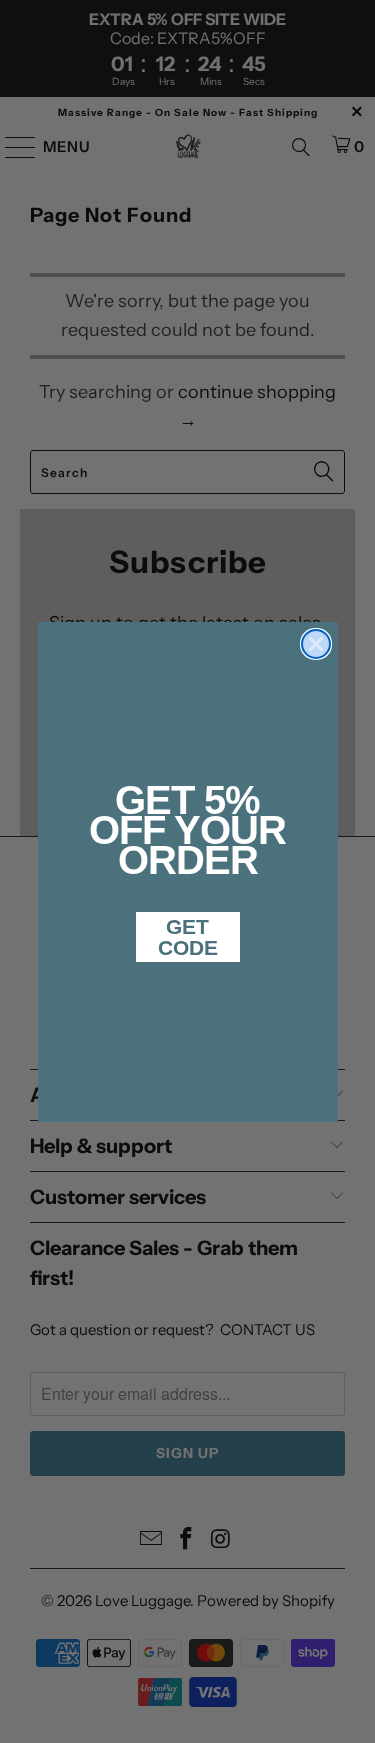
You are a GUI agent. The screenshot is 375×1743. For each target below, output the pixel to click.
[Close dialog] (316, 644)
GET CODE (188, 937)
